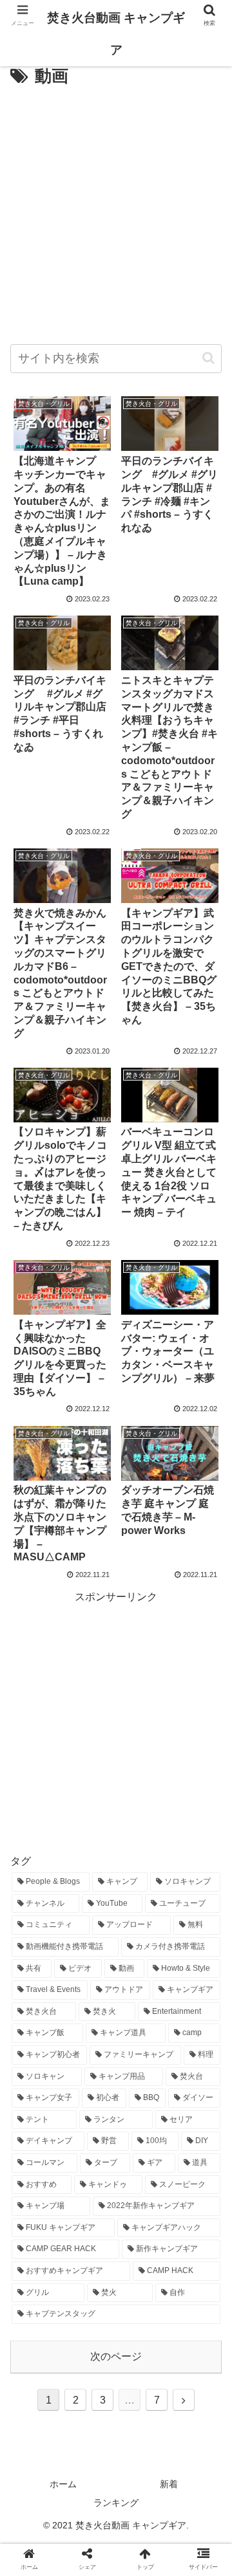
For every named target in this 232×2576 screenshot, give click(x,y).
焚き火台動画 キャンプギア (116, 34)
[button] (208, 358)
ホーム (63, 2484)
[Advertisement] (116, 214)
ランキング (116, 2503)
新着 (169, 2484)
